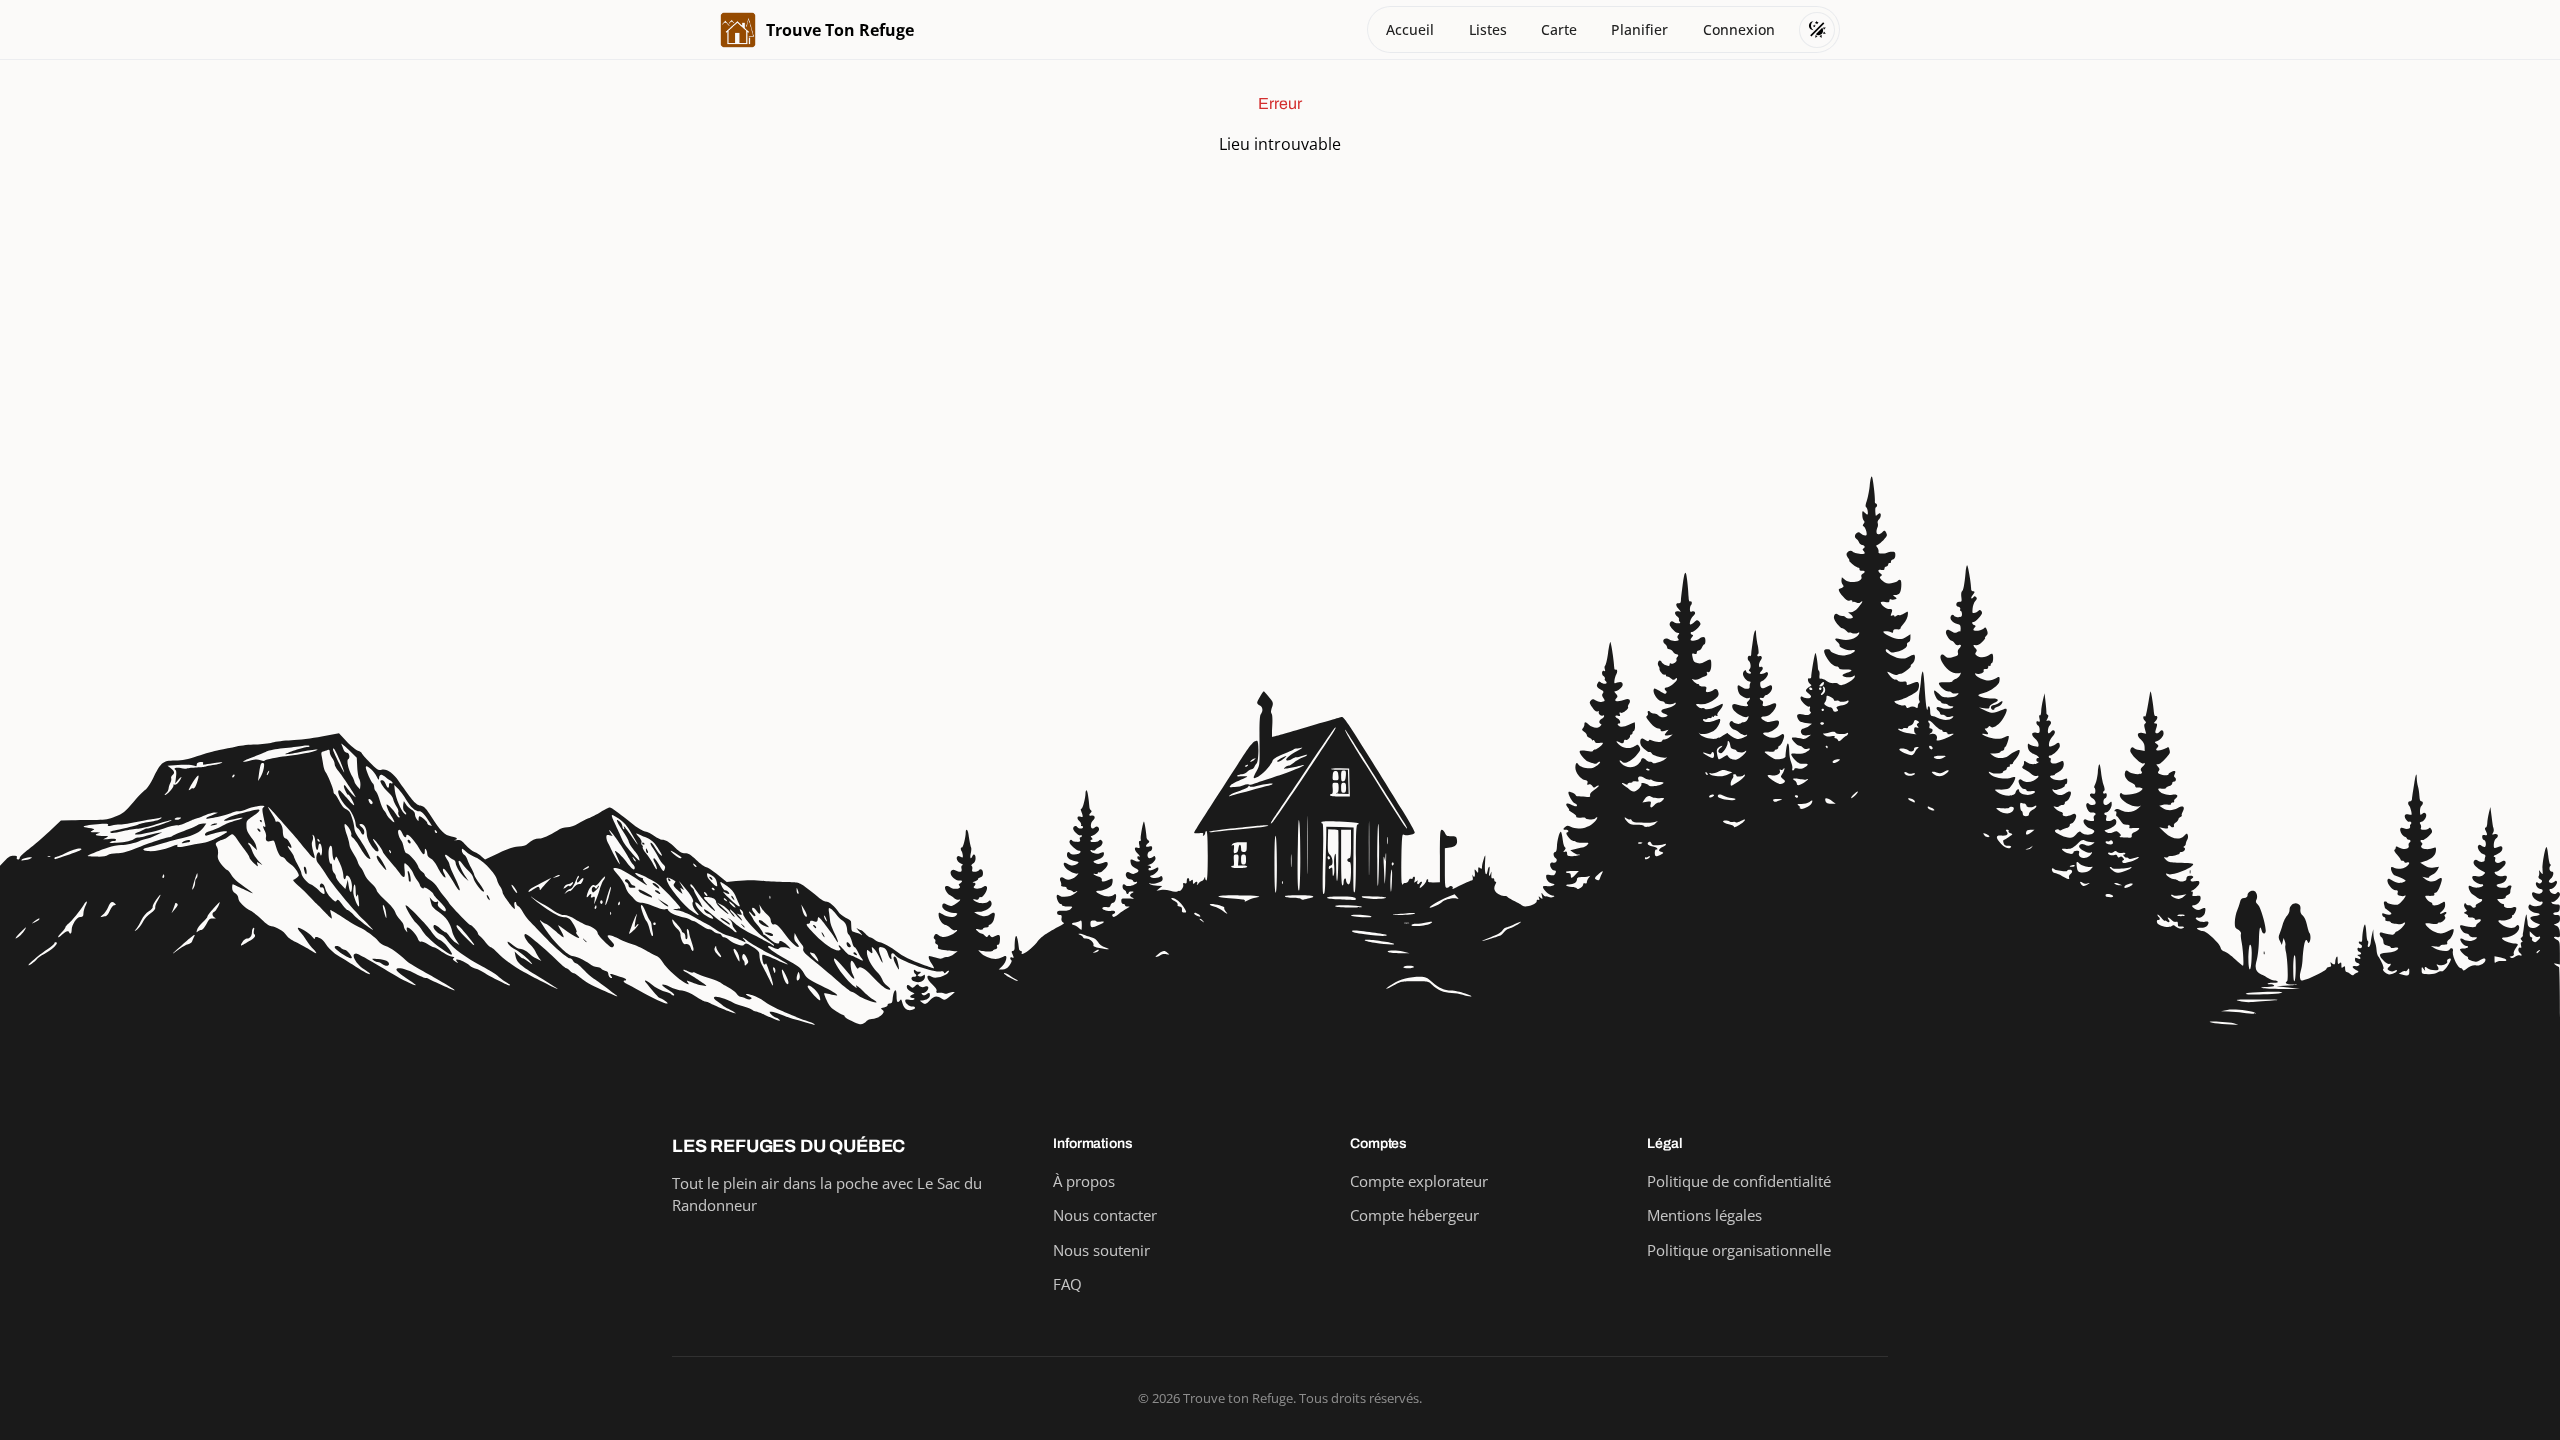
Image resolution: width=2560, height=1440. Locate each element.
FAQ (1067, 1284)
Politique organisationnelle (1739, 1250)
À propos (1084, 1181)
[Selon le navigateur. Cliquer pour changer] (1817, 30)
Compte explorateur (1419, 1181)
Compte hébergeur (1414, 1215)
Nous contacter (1105, 1215)
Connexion (1739, 29)
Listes (1488, 29)
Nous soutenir (1101, 1250)
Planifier (1639, 29)
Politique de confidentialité (1739, 1181)
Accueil (1410, 29)
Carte (1559, 29)
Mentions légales (1704, 1215)
